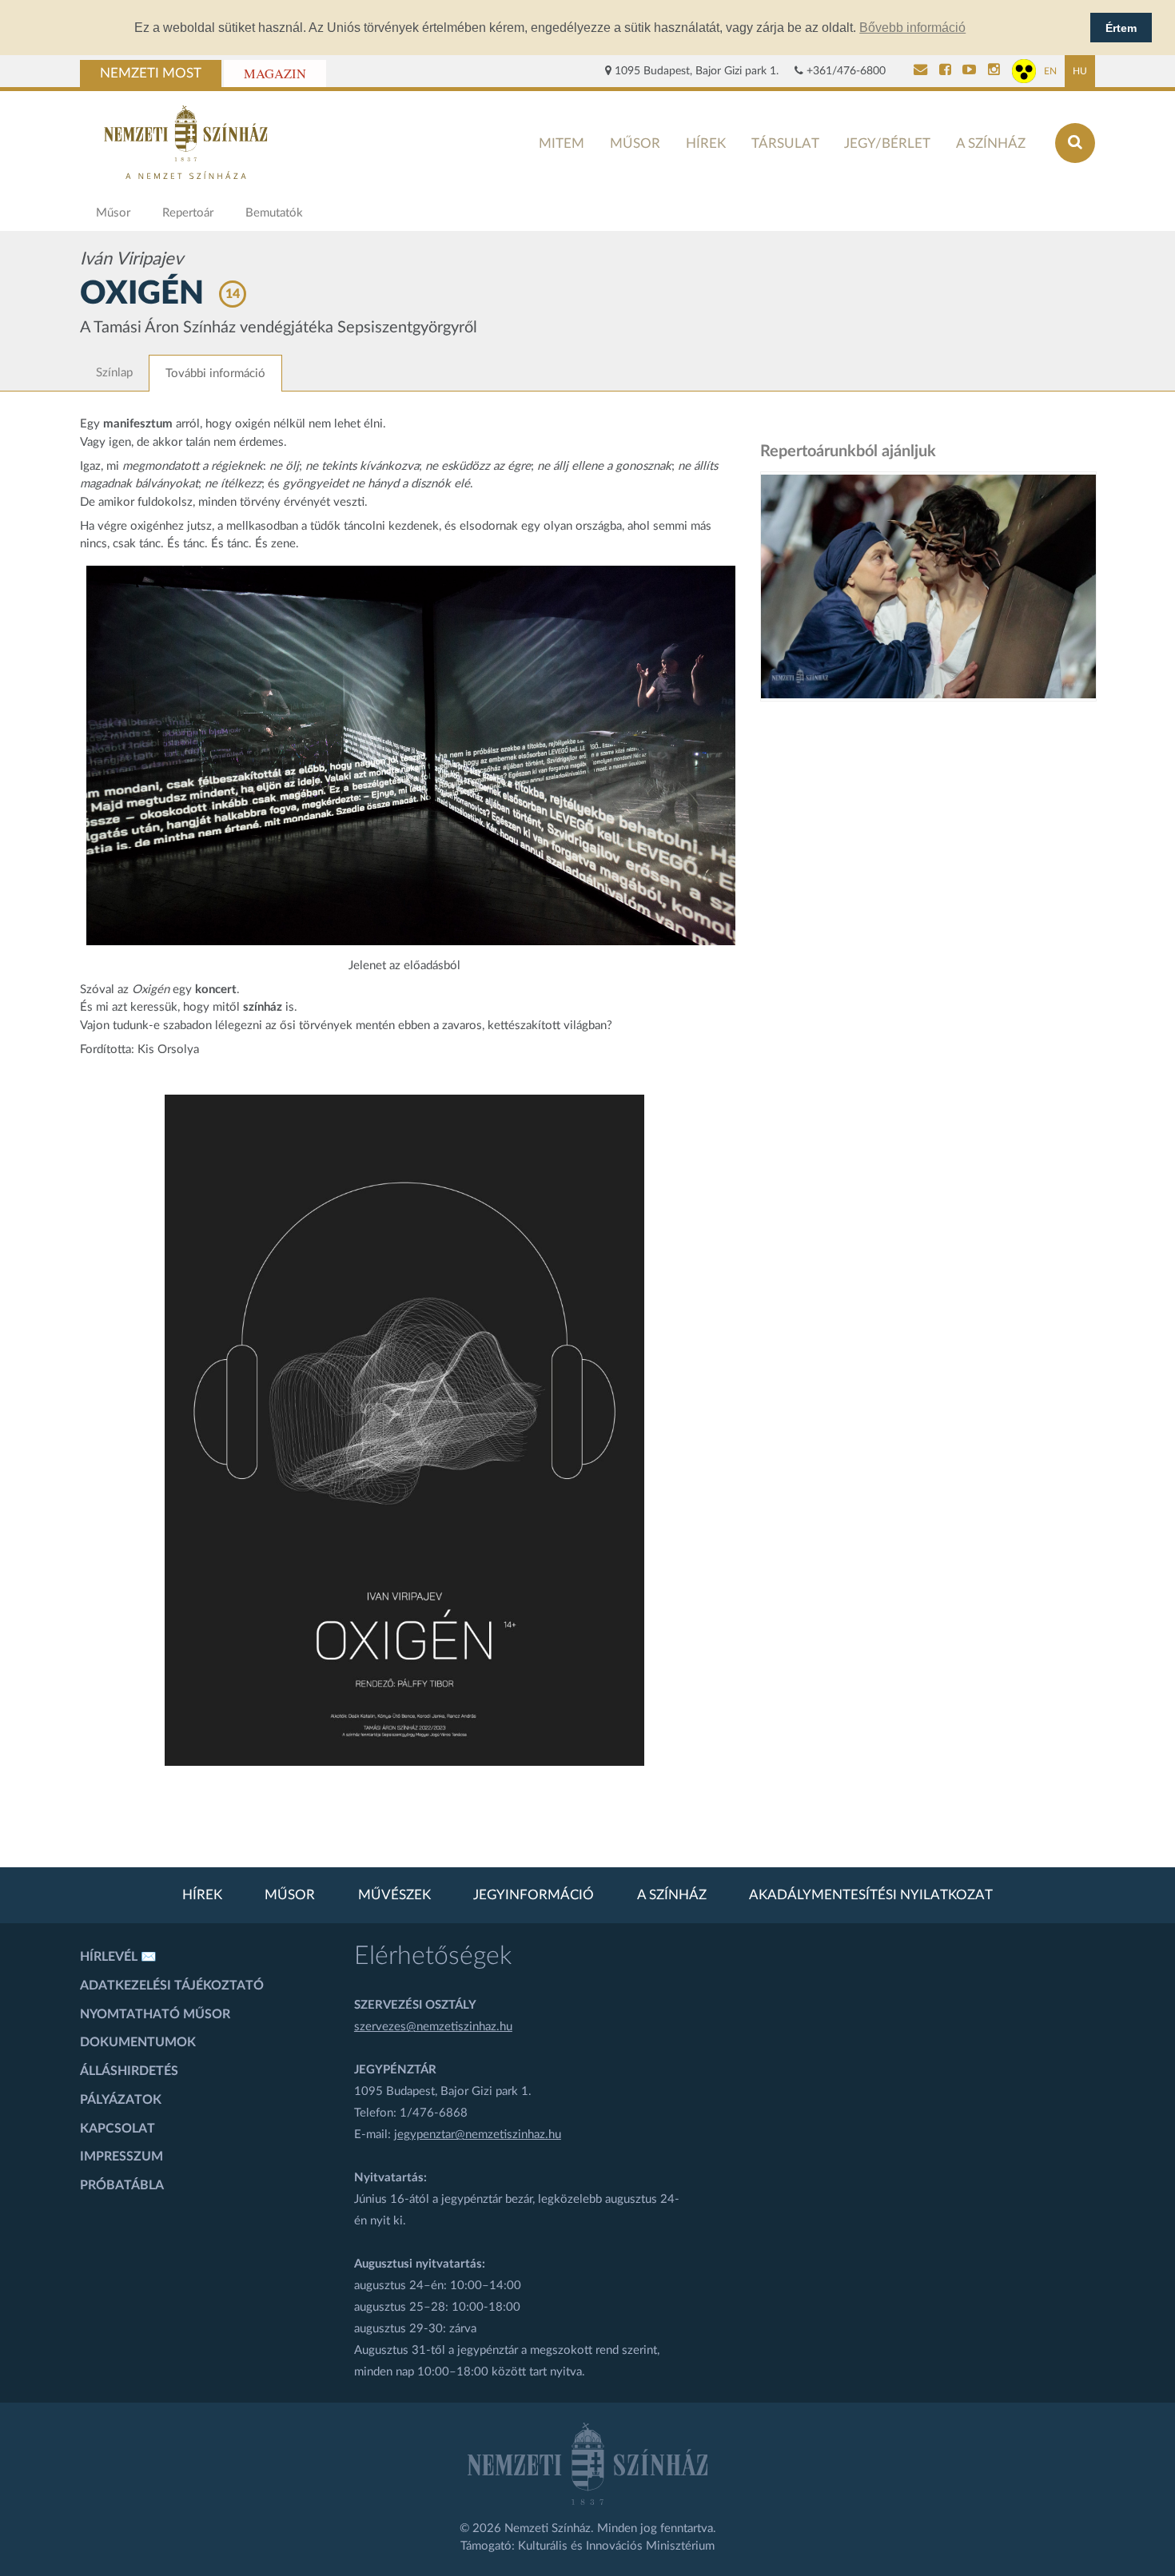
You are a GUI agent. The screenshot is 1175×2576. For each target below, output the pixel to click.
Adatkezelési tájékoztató (172, 1986)
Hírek (706, 143)
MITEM (562, 143)
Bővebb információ (912, 28)
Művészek (394, 1895)
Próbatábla (122, 2185)
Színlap (114, 373)
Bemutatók (274, 213)
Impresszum (121, 2157)
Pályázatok (121, 2100)
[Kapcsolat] (920, 71)
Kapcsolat (117, 2129)
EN (1050, 71)
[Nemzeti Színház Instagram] (994, 71)
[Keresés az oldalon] (1075, 143)
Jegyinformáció (534, 1895)
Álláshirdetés (129, 2071)
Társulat (785, 143)
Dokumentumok (138, 2042)
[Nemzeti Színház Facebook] (945, 71)
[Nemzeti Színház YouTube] (969, 71)
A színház (991, 143)
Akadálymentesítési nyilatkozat (871, 1895)
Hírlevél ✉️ (118, 1957)
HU (1080, 71)
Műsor (635, 143)
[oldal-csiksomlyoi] (928, 586)
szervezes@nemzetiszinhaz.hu (433, 2027)
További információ (215, 374)
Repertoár (188, 213)
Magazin (275, 74)
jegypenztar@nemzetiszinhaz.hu (478, 2135)
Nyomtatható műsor (155, 2014)
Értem (1121, 28)
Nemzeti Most (151, 74)
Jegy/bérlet (887, 143)
